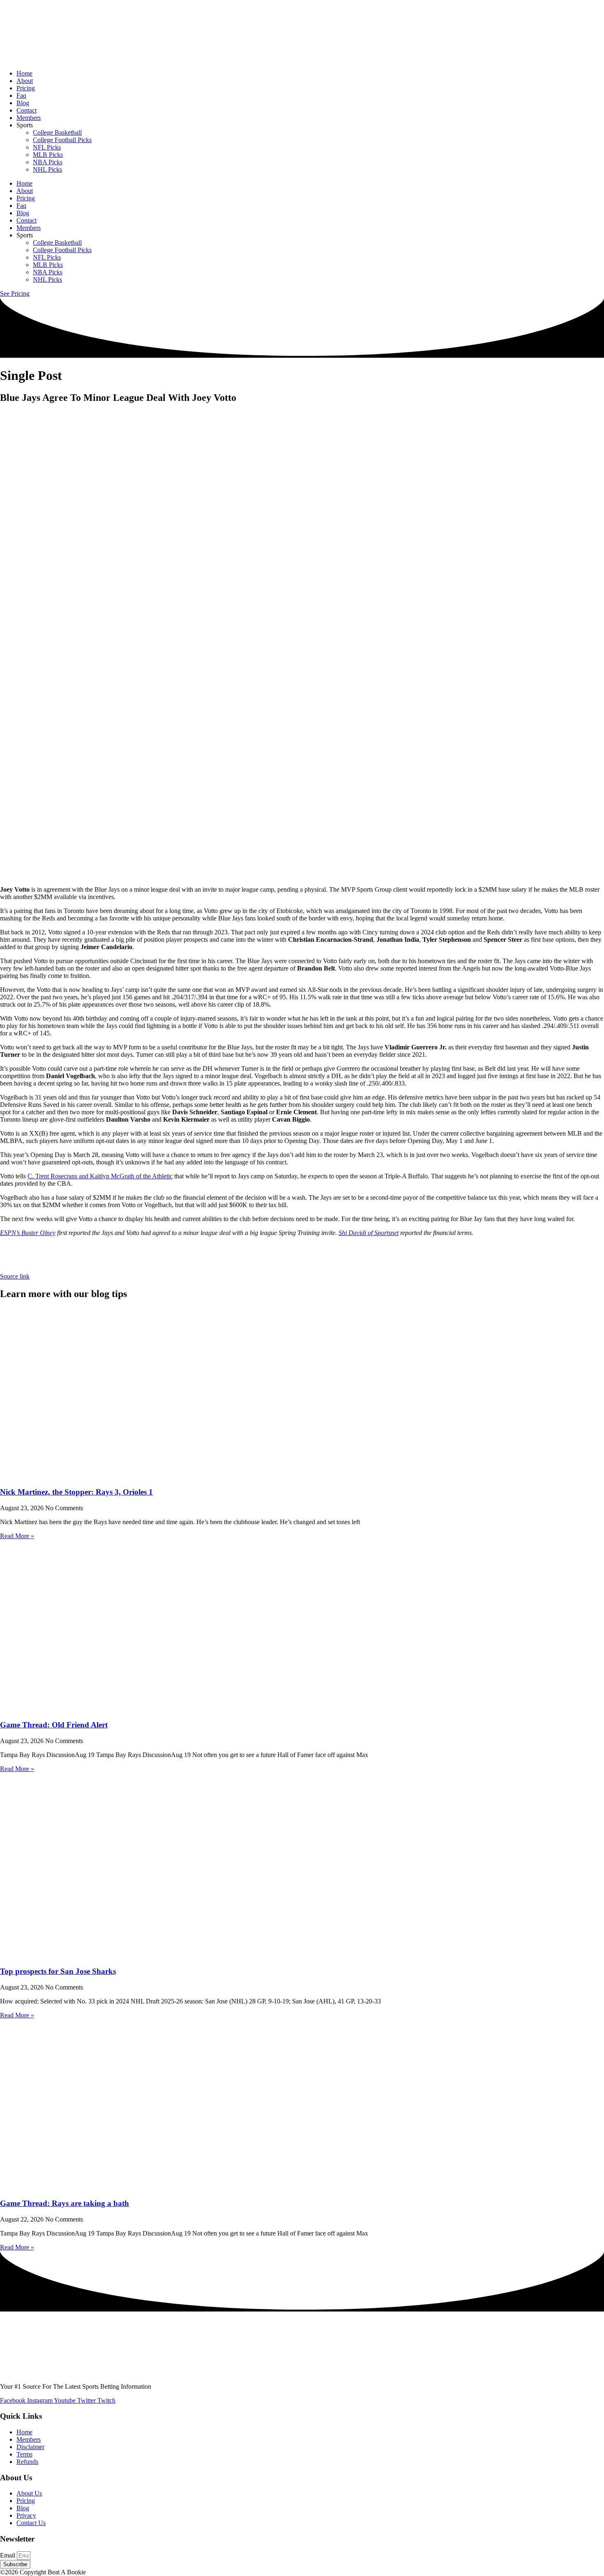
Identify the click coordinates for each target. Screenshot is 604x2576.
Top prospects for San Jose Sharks (58, 1971)
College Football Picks (62, 140)
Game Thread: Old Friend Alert (54, 1725)
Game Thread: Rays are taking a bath (65, 2203)
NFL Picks (47, 147)
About (25, 81)
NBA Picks (48, 162)
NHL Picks (47, 169)
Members (29, 118)
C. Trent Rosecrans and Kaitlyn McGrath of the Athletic (100, 1176)
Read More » (17, 1536)
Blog (23, 103)
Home (24, 73)
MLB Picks (48, 155)
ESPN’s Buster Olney (28, 1233)
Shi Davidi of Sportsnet (369, 1233)
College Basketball (57, 132)
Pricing (26, 88)
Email (8, 2555)
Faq (21, 95)
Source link (15, 1276)
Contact (27, 110)
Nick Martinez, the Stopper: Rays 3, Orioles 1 (76, 1492)
